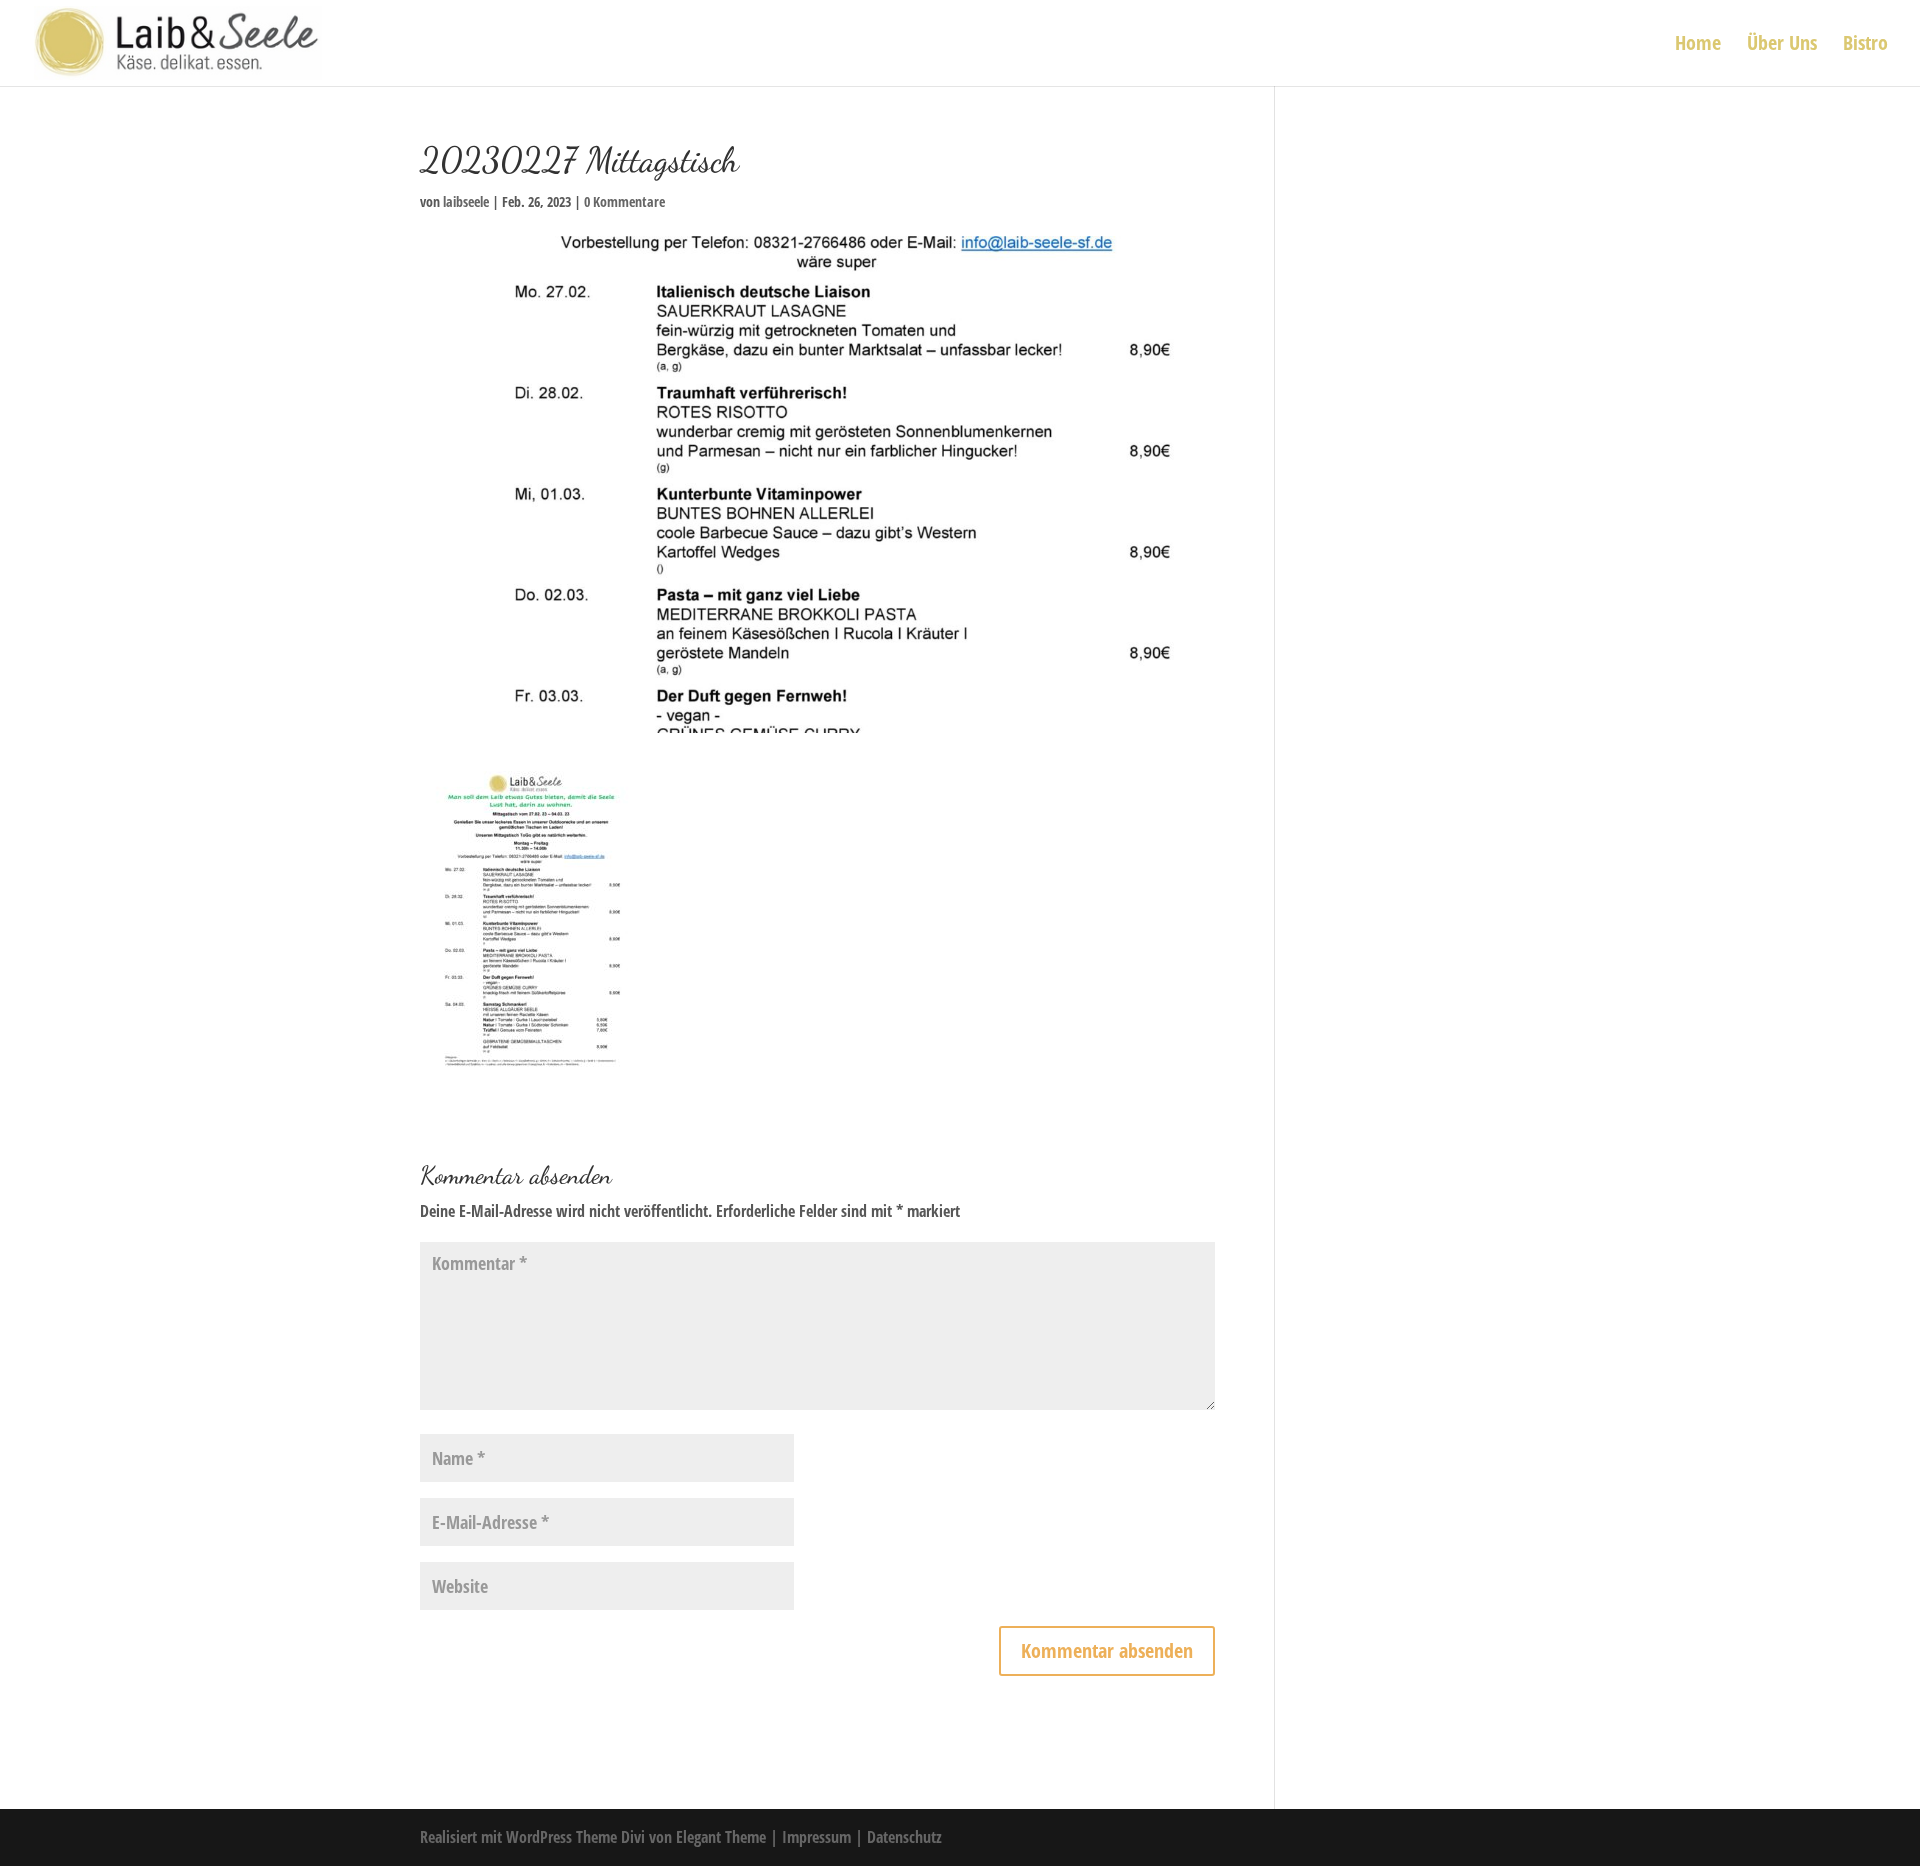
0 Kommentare (624, 201)
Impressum (818, 1837)
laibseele (466, 201)
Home (1698, 46)
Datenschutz (904, 1837)
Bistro (1865, 46)
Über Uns (1782, 46)
